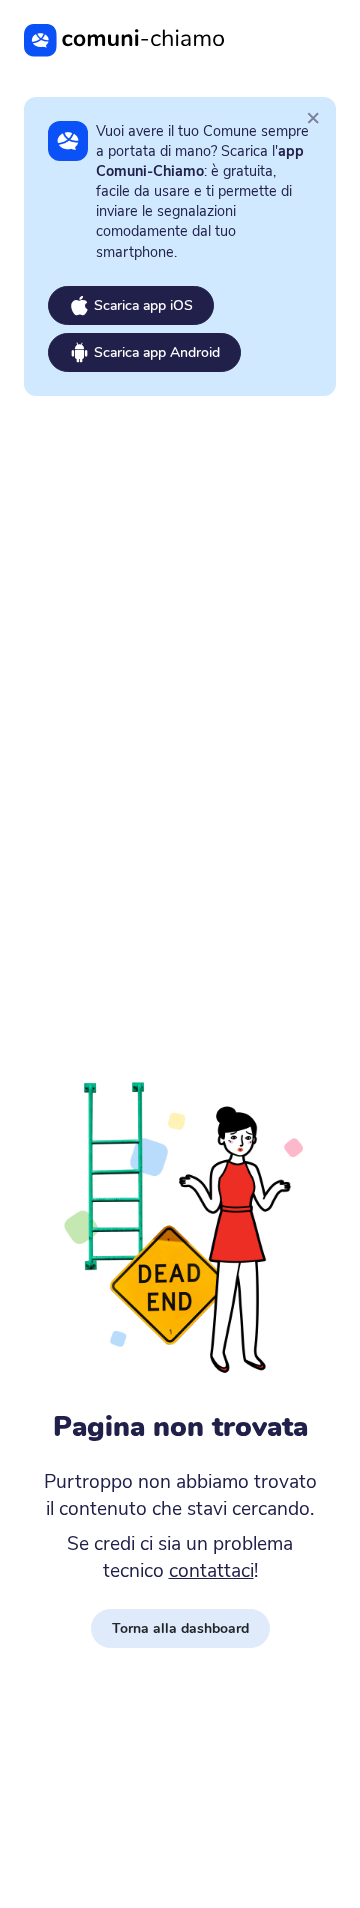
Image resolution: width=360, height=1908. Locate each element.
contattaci (211, 1571)
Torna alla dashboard (180, 1628)
